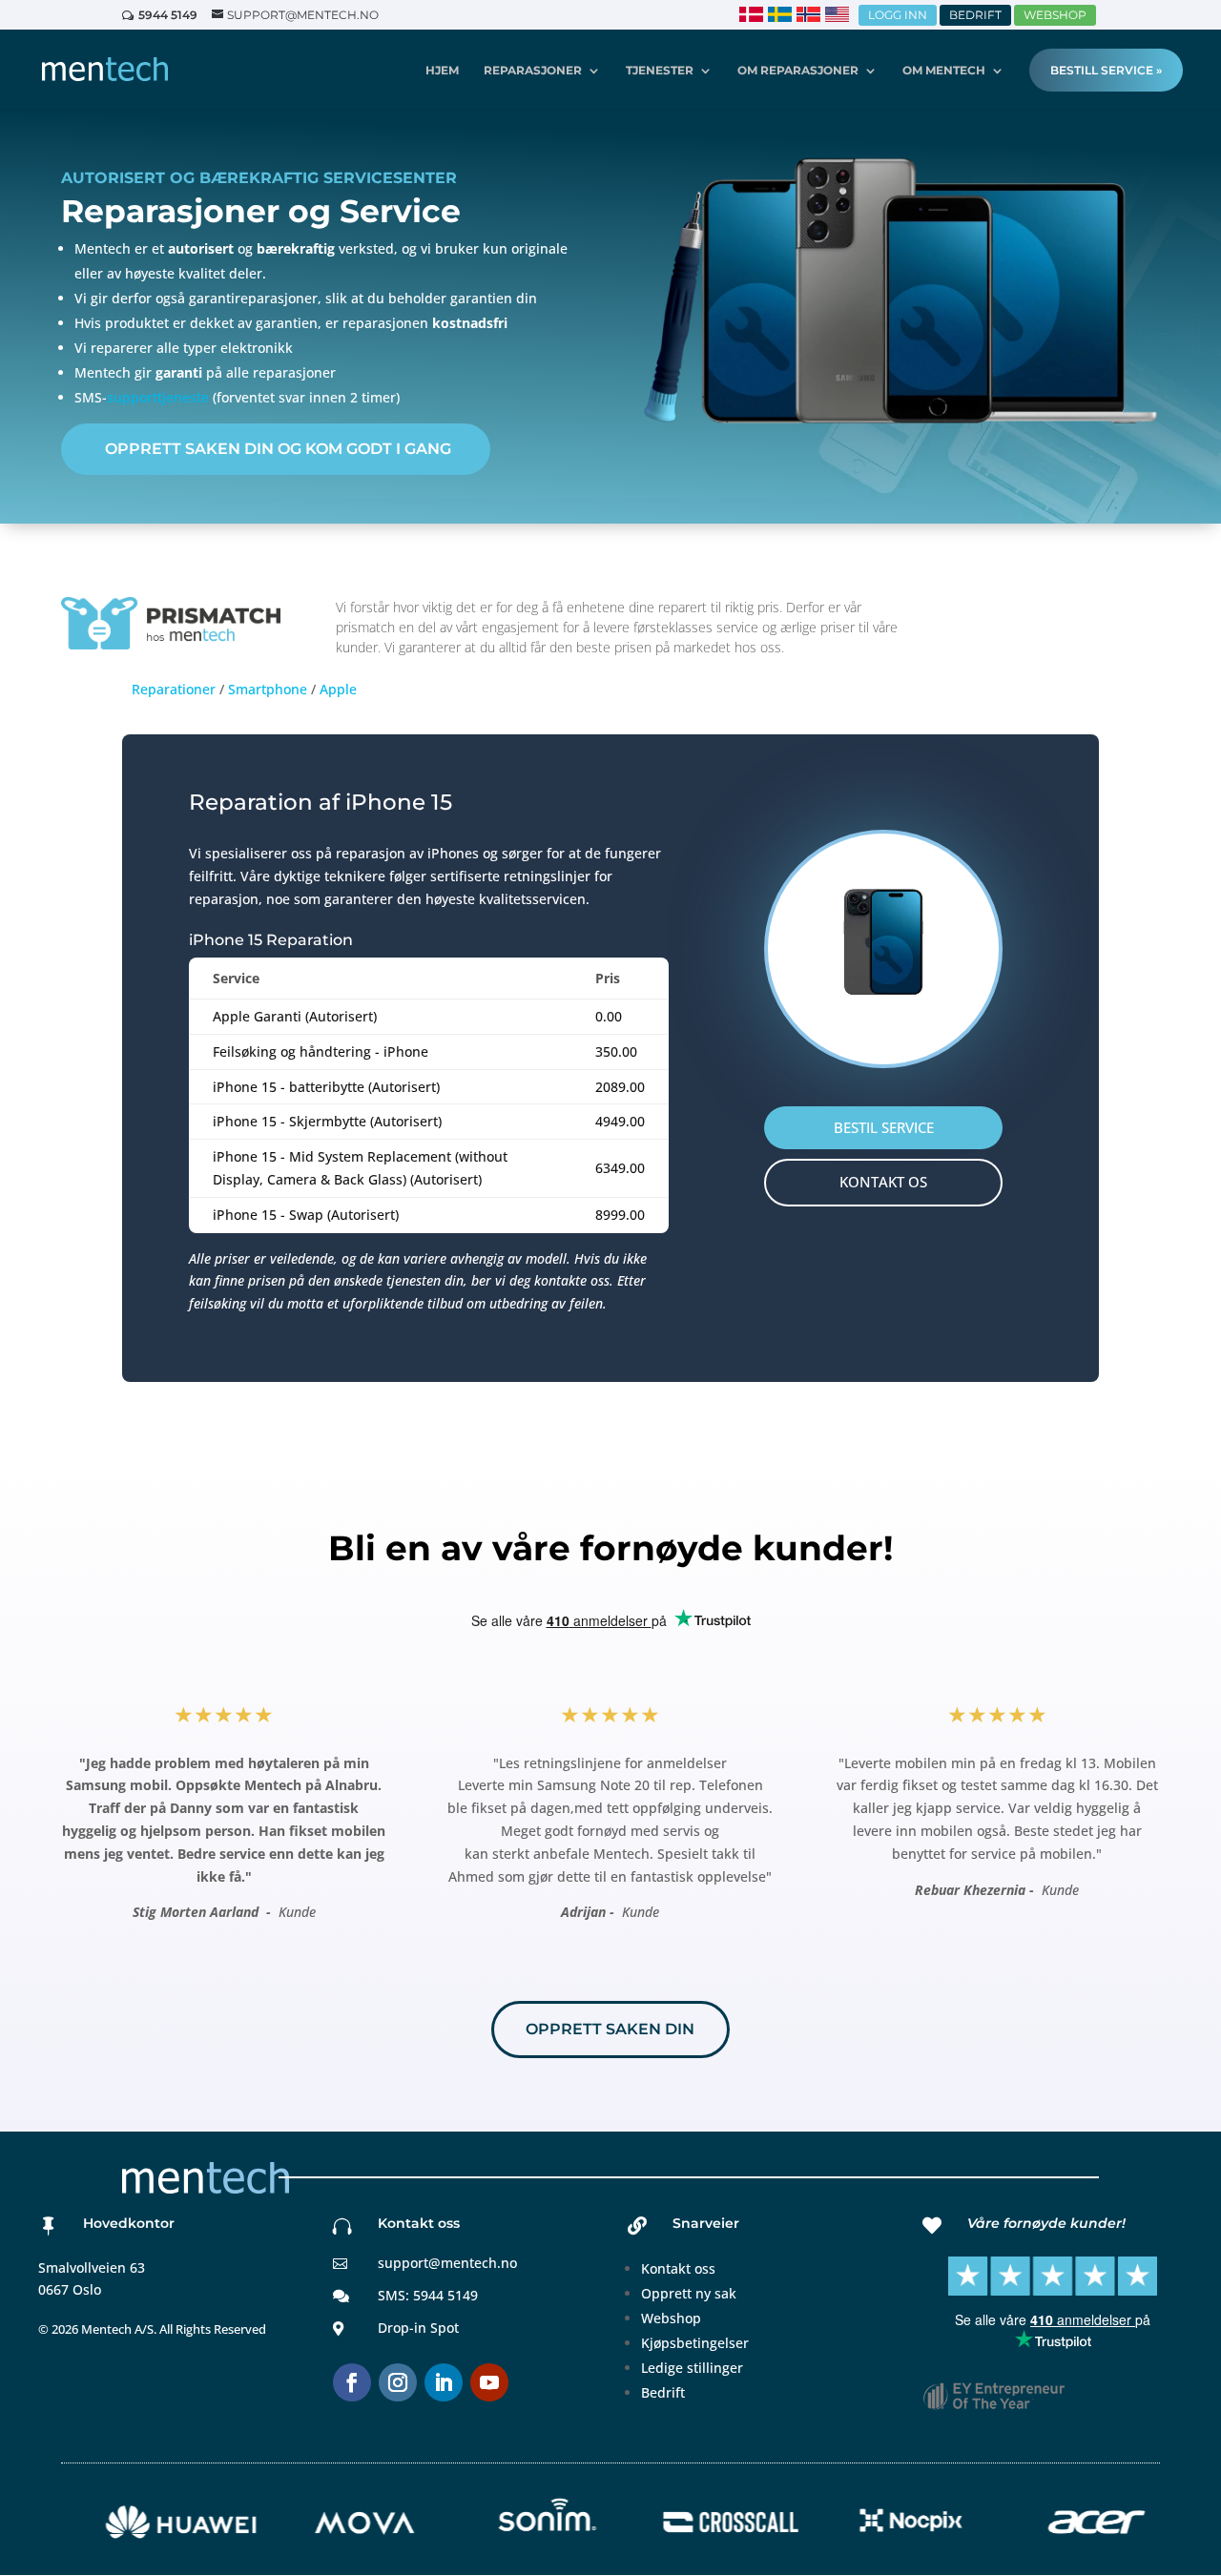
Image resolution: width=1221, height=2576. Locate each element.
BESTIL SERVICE (884, 1127)
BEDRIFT (975, 15)
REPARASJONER (533, 71)
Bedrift (663, 2392)
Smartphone (268, 689)
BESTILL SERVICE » (1106, 70)
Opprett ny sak (689, 2293)
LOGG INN (898, 15)
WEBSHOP (1055, 15)
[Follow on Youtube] (489, 2382)
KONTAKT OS (883, 1182)
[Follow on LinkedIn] (444, 2382)
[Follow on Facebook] (352, 2382)
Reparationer (174, 689)
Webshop (671, 2318)
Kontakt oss (678, 2268)
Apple (338, 689)
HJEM (442, 71)
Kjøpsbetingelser (695, 2343)
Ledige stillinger (692, 2368)
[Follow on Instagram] (398, 2382)
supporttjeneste (158, 397)
